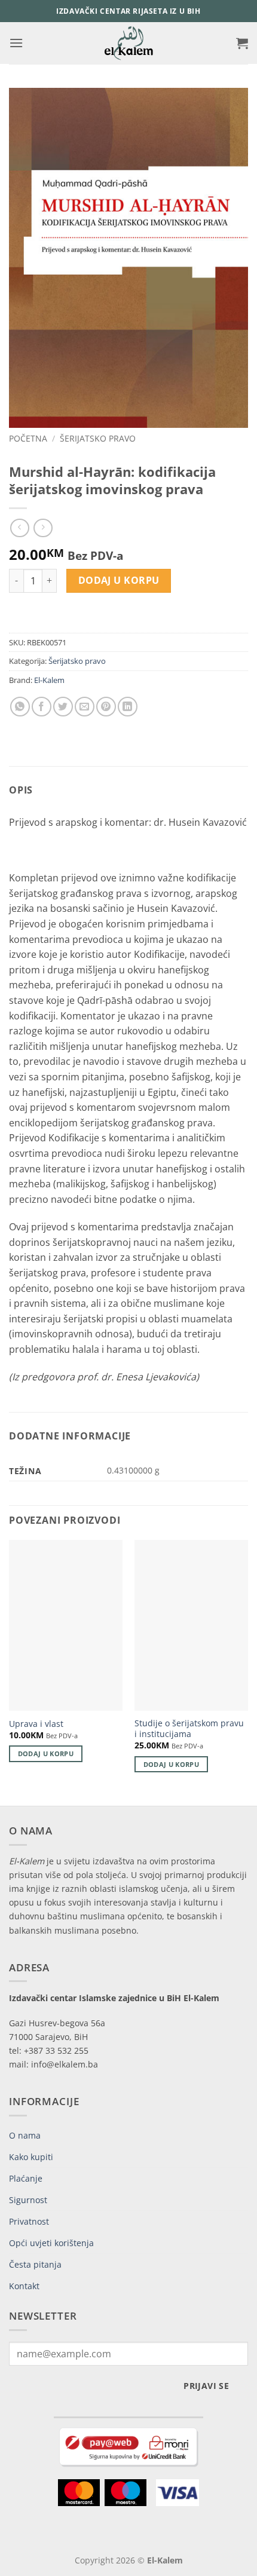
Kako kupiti (31, 2157)
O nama (25, 2135)
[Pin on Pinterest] (106, 707)
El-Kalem (49, 680)
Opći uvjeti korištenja (51, 2243)
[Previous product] (43, 528)
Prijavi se (206, 2386)
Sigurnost (28, 2200)
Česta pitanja (35, 2264)
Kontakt (24, 2286)
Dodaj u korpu (119, 580)
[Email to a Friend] (85, 707)
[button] (16, 43)
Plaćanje (26, 2178)
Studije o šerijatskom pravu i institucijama (189, 1728)
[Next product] (19, 528)
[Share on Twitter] (63, 707)
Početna (28, 438)
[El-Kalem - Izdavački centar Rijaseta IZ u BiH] (129, 43)
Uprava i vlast (36, 1724)
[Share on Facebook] (42, 707)
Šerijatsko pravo (98, 438)
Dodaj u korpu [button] (46, 1753)
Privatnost (29, 2221)
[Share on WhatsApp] (20, 707)
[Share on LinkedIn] (128, 707)
